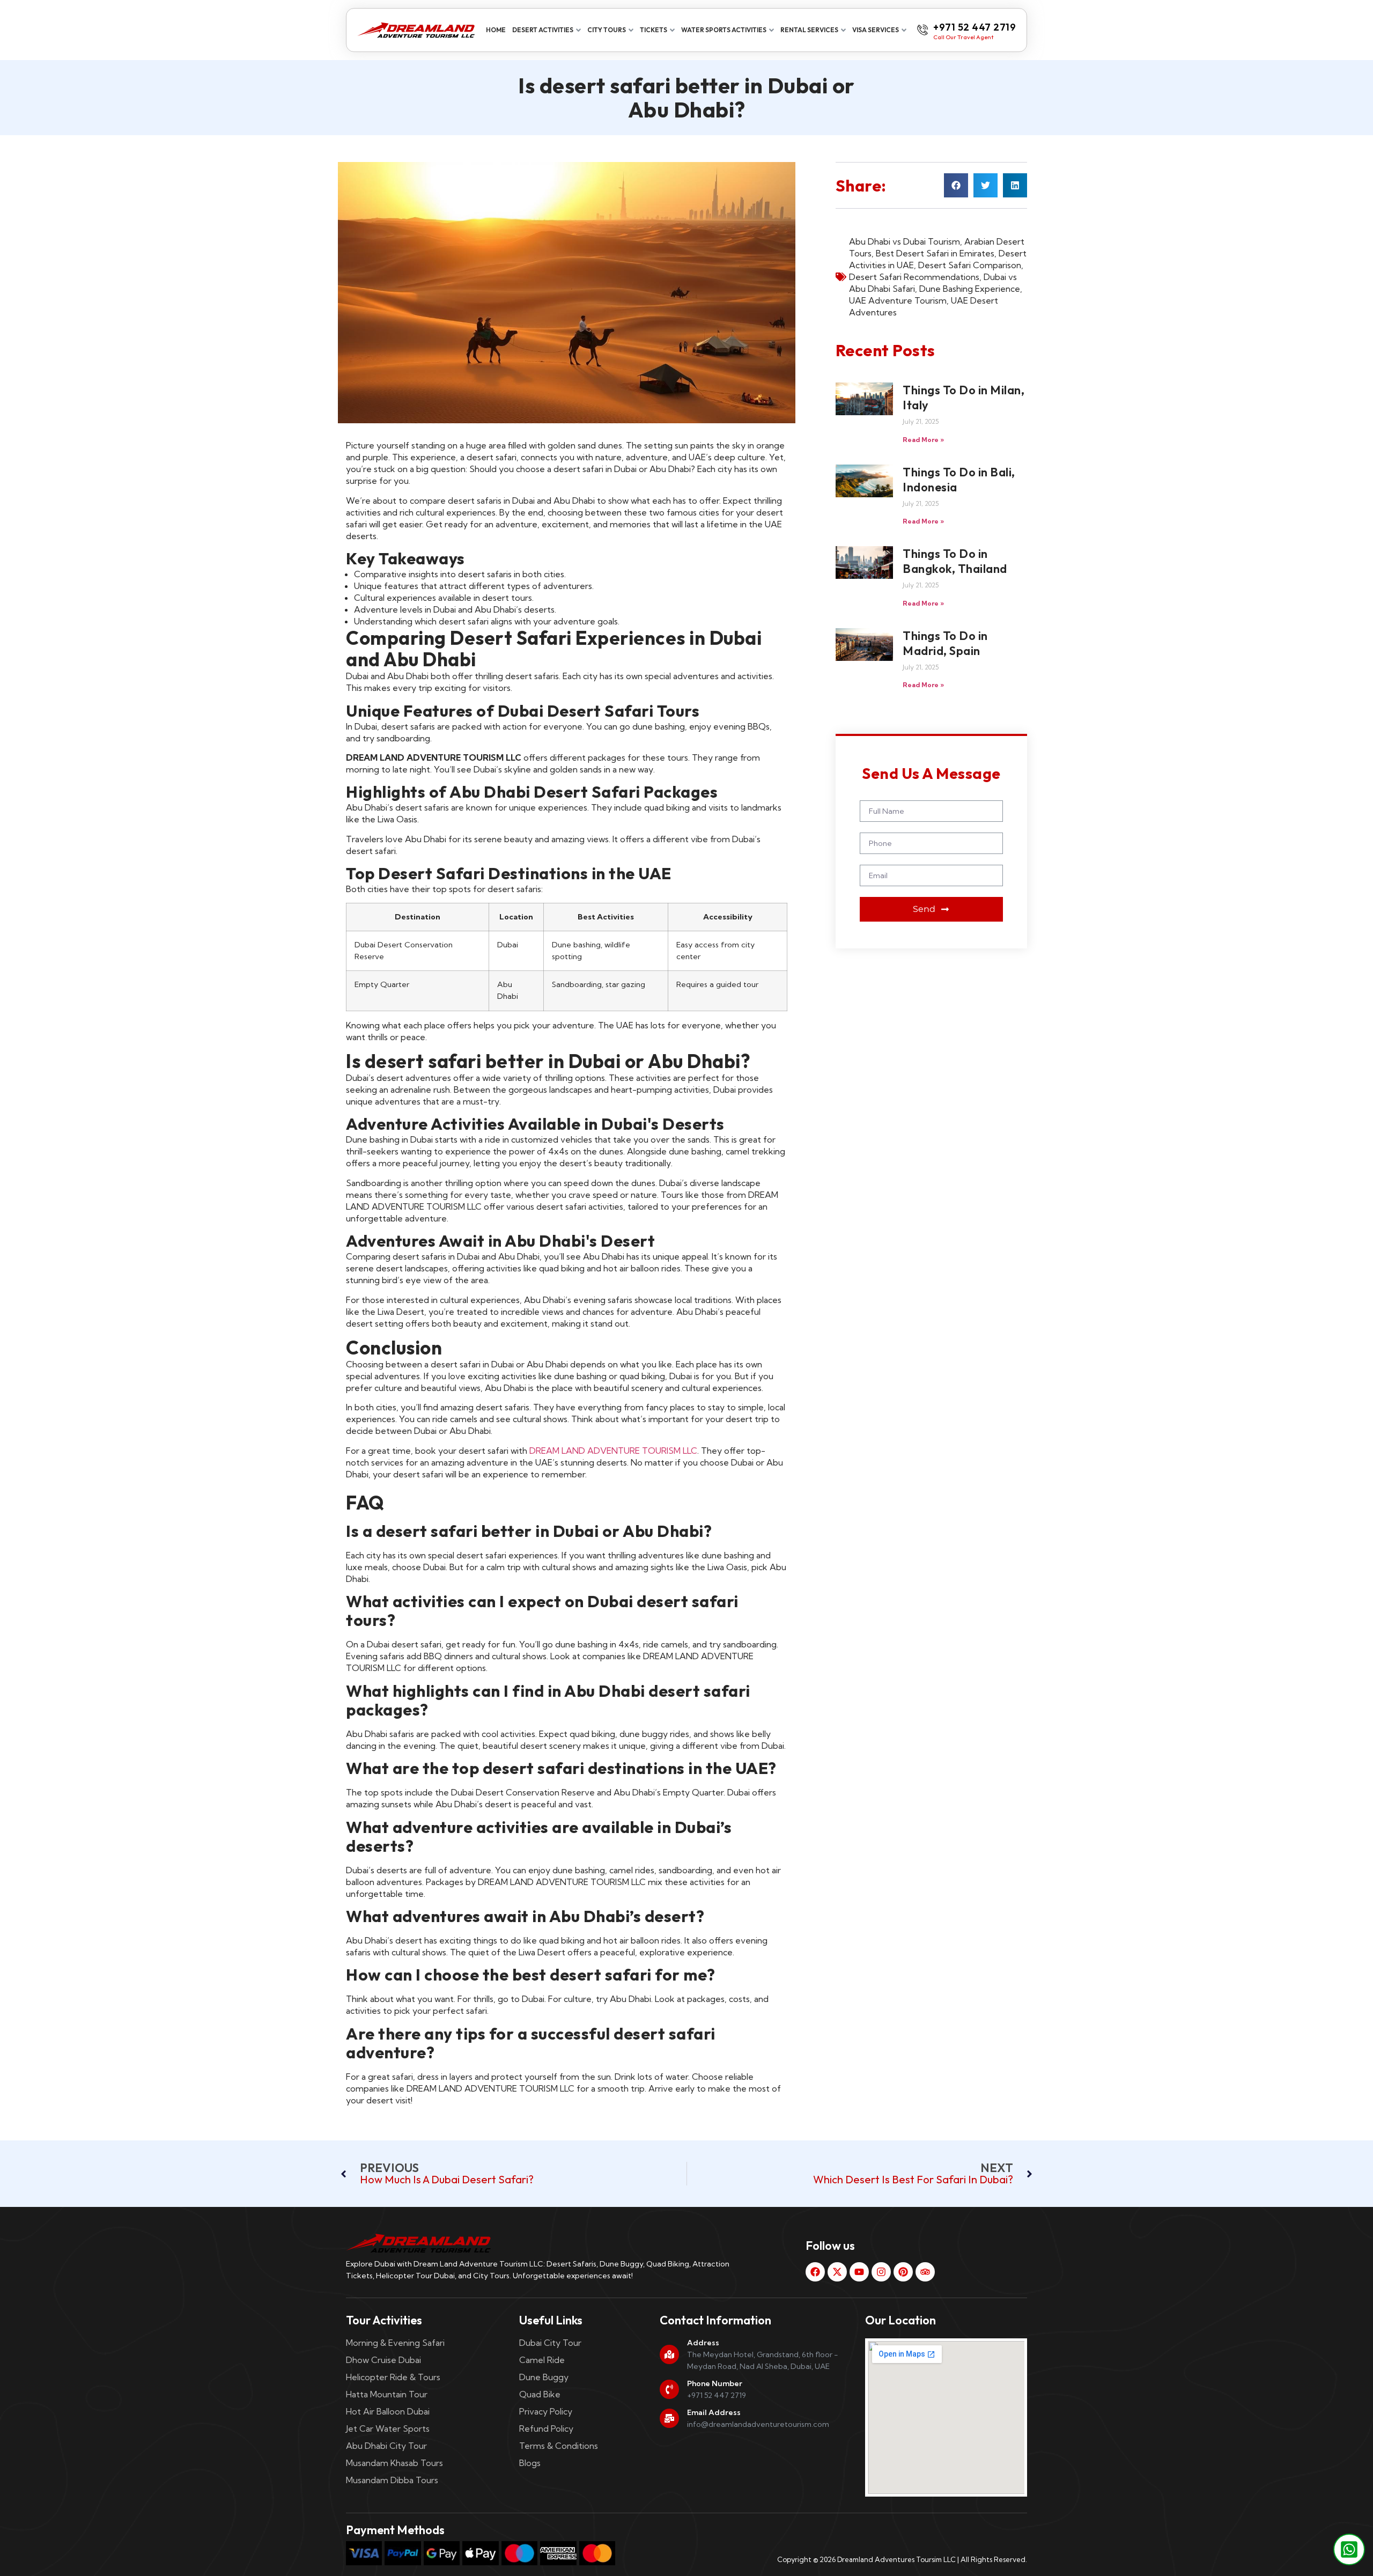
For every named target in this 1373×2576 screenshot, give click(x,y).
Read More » (923, 440)
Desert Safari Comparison (970, 265)
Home (496, 30)
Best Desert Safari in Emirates (935, 253)
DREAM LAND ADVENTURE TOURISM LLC (613, 1451)
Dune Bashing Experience (970, 289)
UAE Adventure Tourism (898, 300)
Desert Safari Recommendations (914, 277)
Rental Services (809, 30)
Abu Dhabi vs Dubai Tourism (905, 241)
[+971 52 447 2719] (922, 30)
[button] (956, 185)
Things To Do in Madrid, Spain (945, 643)
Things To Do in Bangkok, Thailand (955, 561)
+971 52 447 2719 (975, 27)
